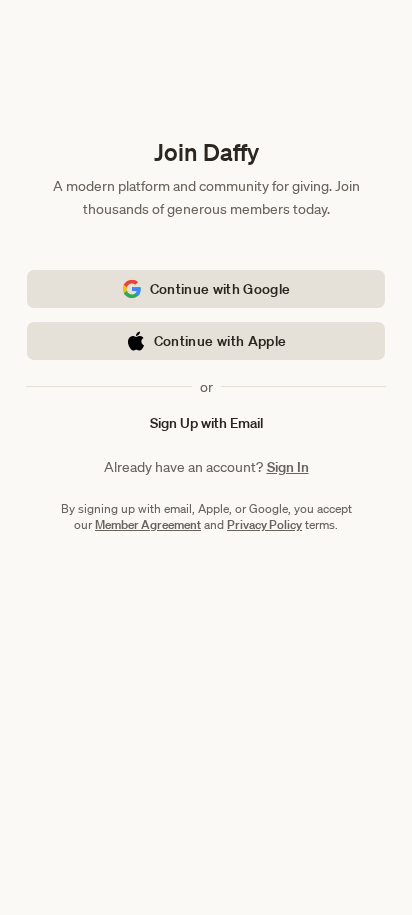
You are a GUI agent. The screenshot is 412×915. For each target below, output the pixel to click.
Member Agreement (148, 524)
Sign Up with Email (206, 423)
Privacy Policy (264, 524)
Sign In (288, 467)
